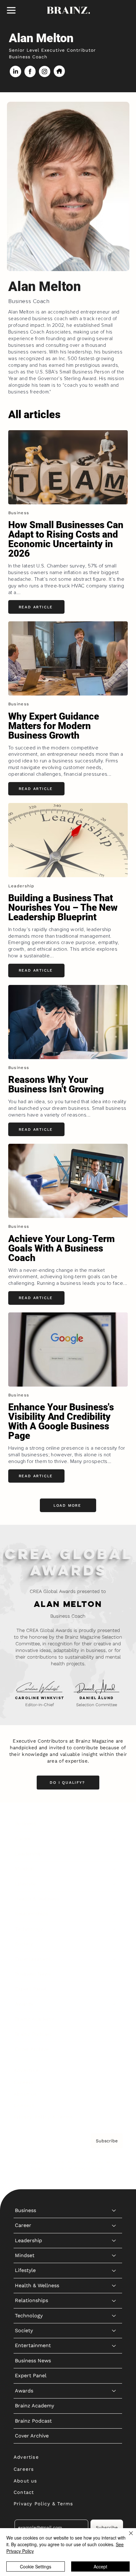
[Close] (127, 2537)
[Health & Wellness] (114, 1899)
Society (24, 1944)
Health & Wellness (37, 1899)
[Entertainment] (114, 1959)
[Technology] (114, 1929)
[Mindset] (114, 1869)
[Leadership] (114, 1854)
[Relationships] (114, 1914)
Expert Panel (31, 1989)
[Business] (114, 1824)
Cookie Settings (36, 2566)
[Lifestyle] (114, 1884)
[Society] (114, 1944)
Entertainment (33, 1959)
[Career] (114, 1839)
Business (25, 1824)
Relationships (31, 1914)
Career (23, 1838)
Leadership (28, 1854)
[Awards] (114, 2004)
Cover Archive (32, 2049)
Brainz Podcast (33, 2034)
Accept (100, 2566)
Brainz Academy (34, 2019)
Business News (33, 1974)
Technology (29, 1929)
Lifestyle (25, 1884)
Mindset (25, 1869)
